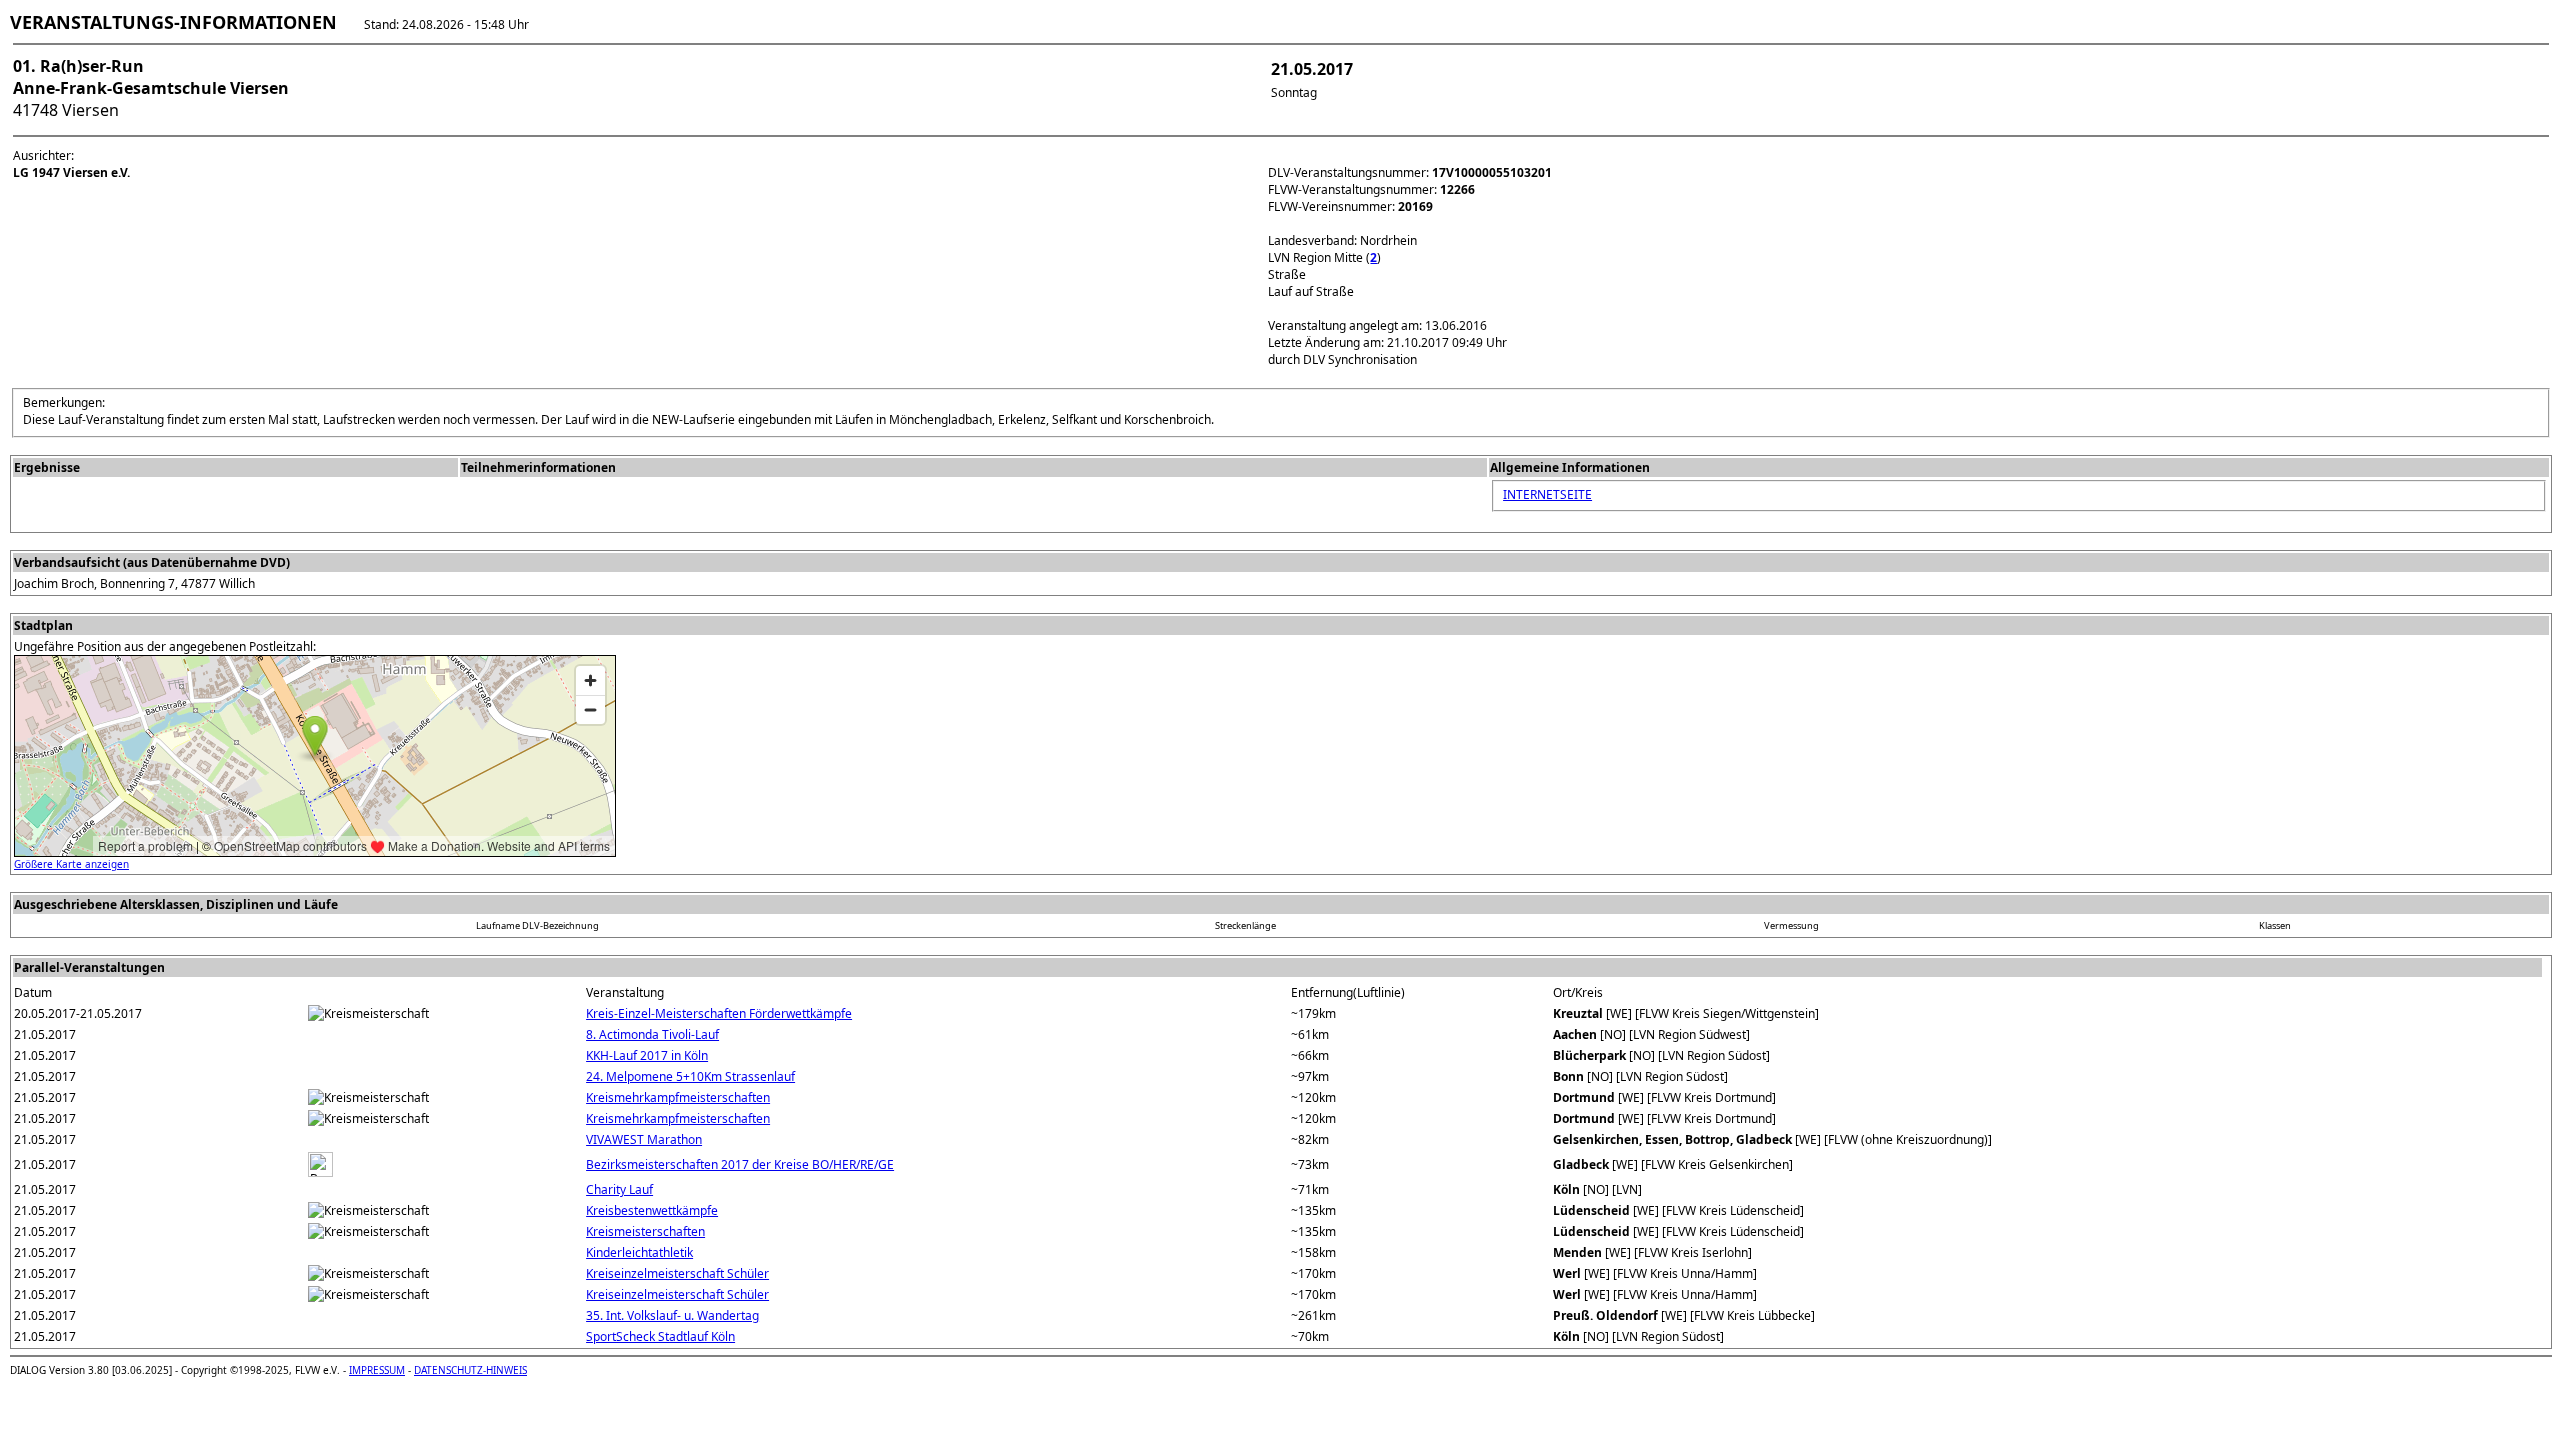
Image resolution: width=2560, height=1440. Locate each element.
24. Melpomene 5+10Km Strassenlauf (690, 1076)
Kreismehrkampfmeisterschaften (678, 1097)
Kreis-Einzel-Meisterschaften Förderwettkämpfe (719, 1013)
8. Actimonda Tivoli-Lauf (652, 1034)
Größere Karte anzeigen (71, 864)
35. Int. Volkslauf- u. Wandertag (672, 1315)
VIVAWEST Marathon (644, 1139)
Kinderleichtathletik (639, 1252)
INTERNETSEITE (1547, 494)
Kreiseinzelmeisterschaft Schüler (677, 1273)
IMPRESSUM (377, 1370)
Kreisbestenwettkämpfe (652, 1210)
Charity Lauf (619, 1189)
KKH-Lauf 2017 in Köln (647, 1055)
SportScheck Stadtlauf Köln (660, 1336)
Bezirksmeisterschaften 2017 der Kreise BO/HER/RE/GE (740, 1164)
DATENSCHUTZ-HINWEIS (470, 1370)
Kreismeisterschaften (645, 1231)
